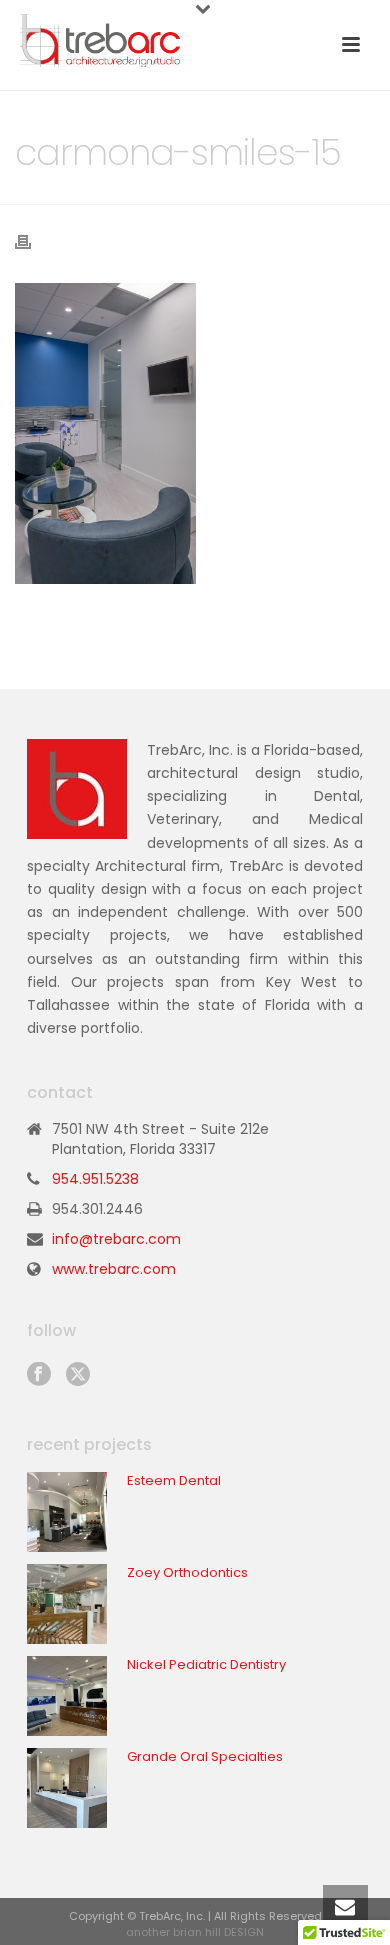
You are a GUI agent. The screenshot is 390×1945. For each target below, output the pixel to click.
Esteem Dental (174, 1481)
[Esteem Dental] (67, 1512)
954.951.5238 (95, 1179)
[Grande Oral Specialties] (67, 1788)
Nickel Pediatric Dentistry (206, 1665)
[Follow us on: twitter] (78, 1375)
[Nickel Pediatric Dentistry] (67, 1696)
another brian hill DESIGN (195, 1932)
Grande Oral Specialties (205, 1757)
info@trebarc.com (116, 1239)
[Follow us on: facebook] (39, 1375)
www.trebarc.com (114, 1269)
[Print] (33, 241)
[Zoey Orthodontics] (67, 1604)
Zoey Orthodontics (187, 1573)
